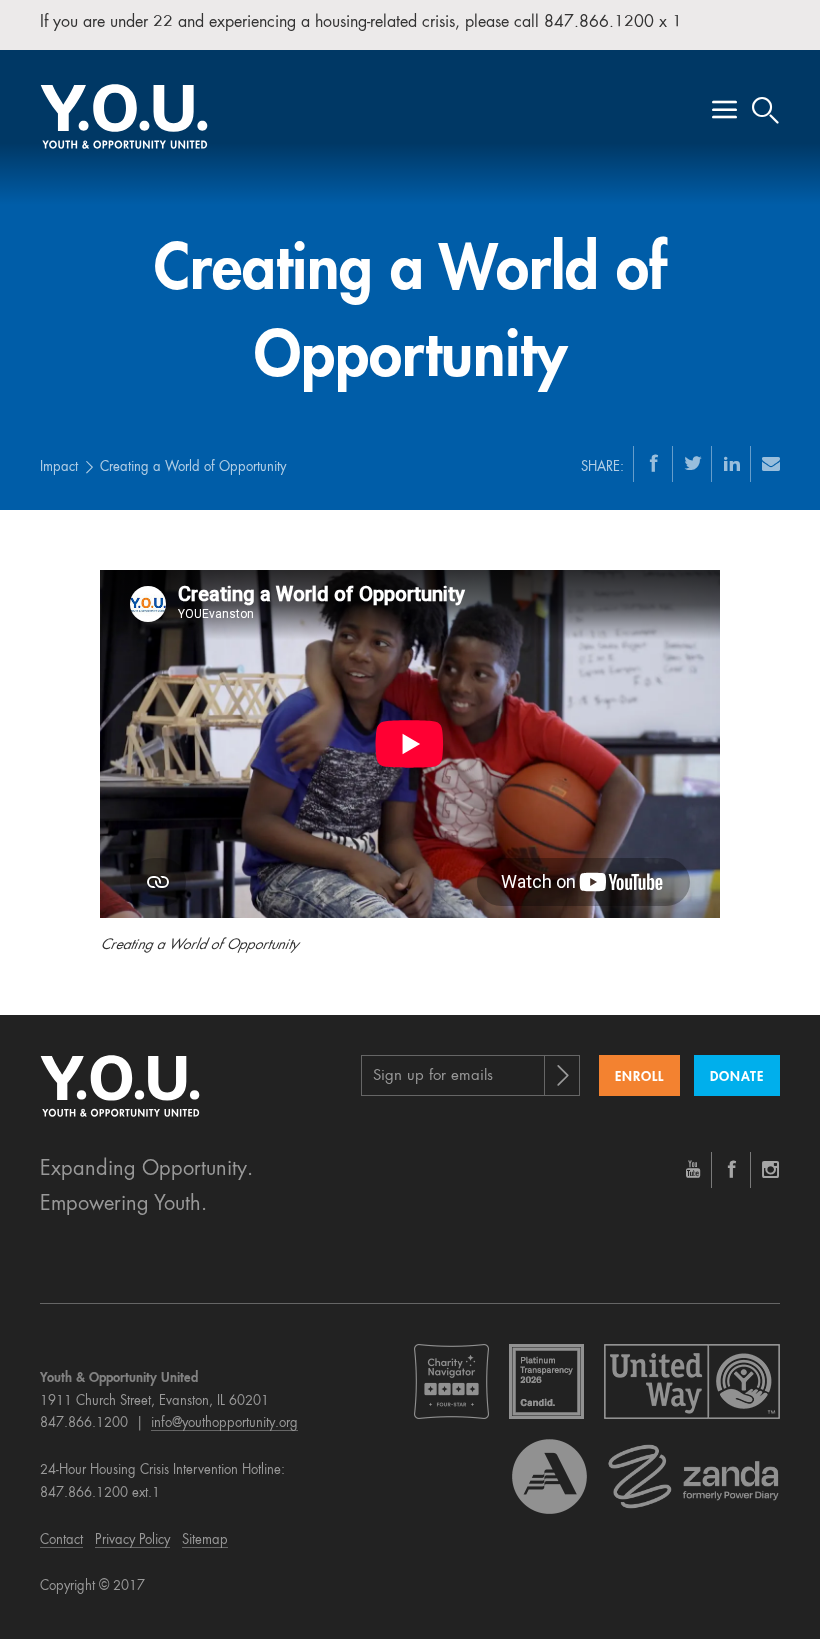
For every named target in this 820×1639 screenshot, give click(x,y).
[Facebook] (654, 463)
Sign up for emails (433, 1076)
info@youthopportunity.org (224, 1423)
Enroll (639, 1077)
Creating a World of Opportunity (193, 467)
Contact (61, 1540)
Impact (59, 467)
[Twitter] (693, 463)
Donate (737, 1077)
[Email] (771, 463)
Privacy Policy (132, 1540)
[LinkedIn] (732, 463)
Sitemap (205, 1540)
